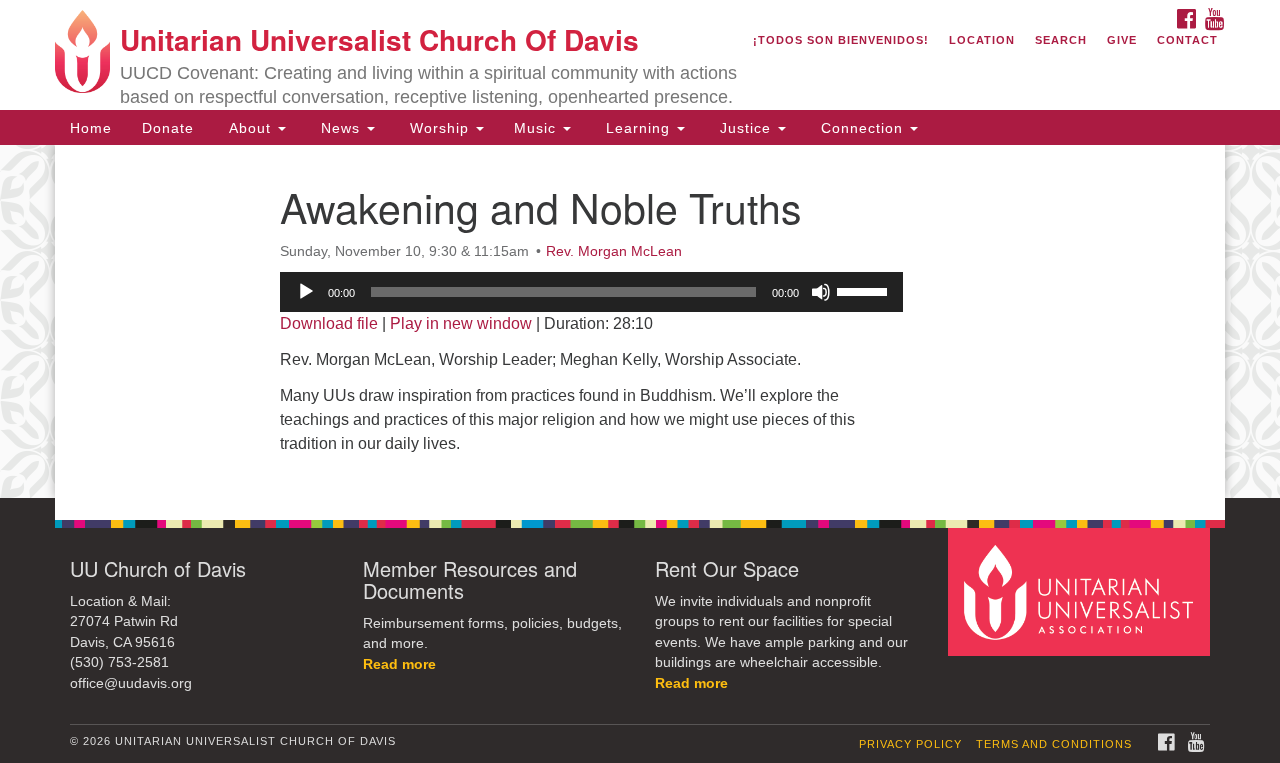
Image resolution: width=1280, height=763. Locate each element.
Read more (399, 664)
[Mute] (821, 292)
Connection (862, 128)
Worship (439, 128)
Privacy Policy (910, 744)
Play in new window (461, 323)
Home (91, 128)
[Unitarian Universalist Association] (1082, 590)
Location (982, 40)
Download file (329, 323)
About (250, 128)
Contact (1187, 40)
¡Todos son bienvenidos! (841, 40)
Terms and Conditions (1054, 744)
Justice (745, 128)
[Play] (306, 292)
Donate (168, 128)
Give (1122, 40)
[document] (640, 321)
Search (1061, 40)
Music (537, 128)
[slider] (865, 290)
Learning (638, 128)
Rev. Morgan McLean (614, 251)
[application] (591, 292)
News (340, 128)
